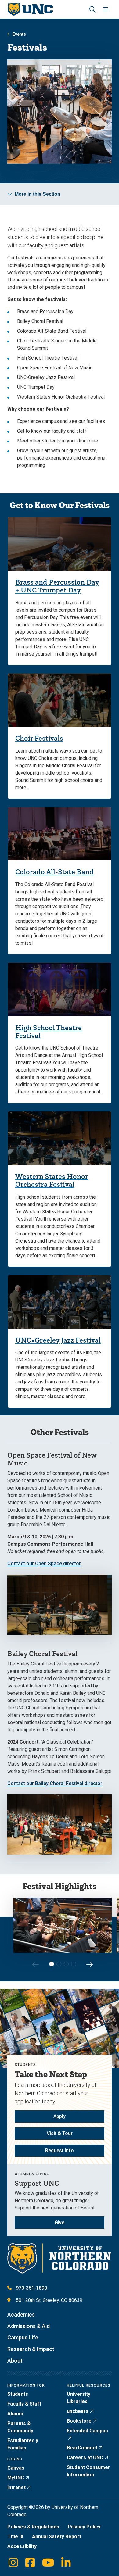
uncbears (78, 2411)
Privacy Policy (84, 2527)
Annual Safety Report (57, 2537)
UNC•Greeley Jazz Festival (58, 1340)
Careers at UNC (85, 2458)
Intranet (16, 2487)
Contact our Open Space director (44, 1563)
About (15, 2361)
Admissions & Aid (29, 2326)
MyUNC (16, 2478)
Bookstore (79, 2421)
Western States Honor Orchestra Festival (52, 1180)
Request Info (60, 2150)
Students (18, 2394)
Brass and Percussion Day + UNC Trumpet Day (57, 586)
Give (60, 2222)
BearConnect (82, 2448)
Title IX (15, 2537)
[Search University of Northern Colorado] (92, 9)
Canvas (16, 2468)
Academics (21, 2315)
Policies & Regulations (33, 2527)
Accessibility (22, 2546)
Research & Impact (31, 2349)
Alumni (15, 2414)
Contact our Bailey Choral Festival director (55, 1783)
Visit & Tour (60, 2133)
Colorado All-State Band (54, 872)
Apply (60, 2116)
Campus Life (23, 2337)
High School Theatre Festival (49, 1031)
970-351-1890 (31, 2288)
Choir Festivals (39, 738)
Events (19, 34)
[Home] (30, 9)
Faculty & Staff (24, 2404)
